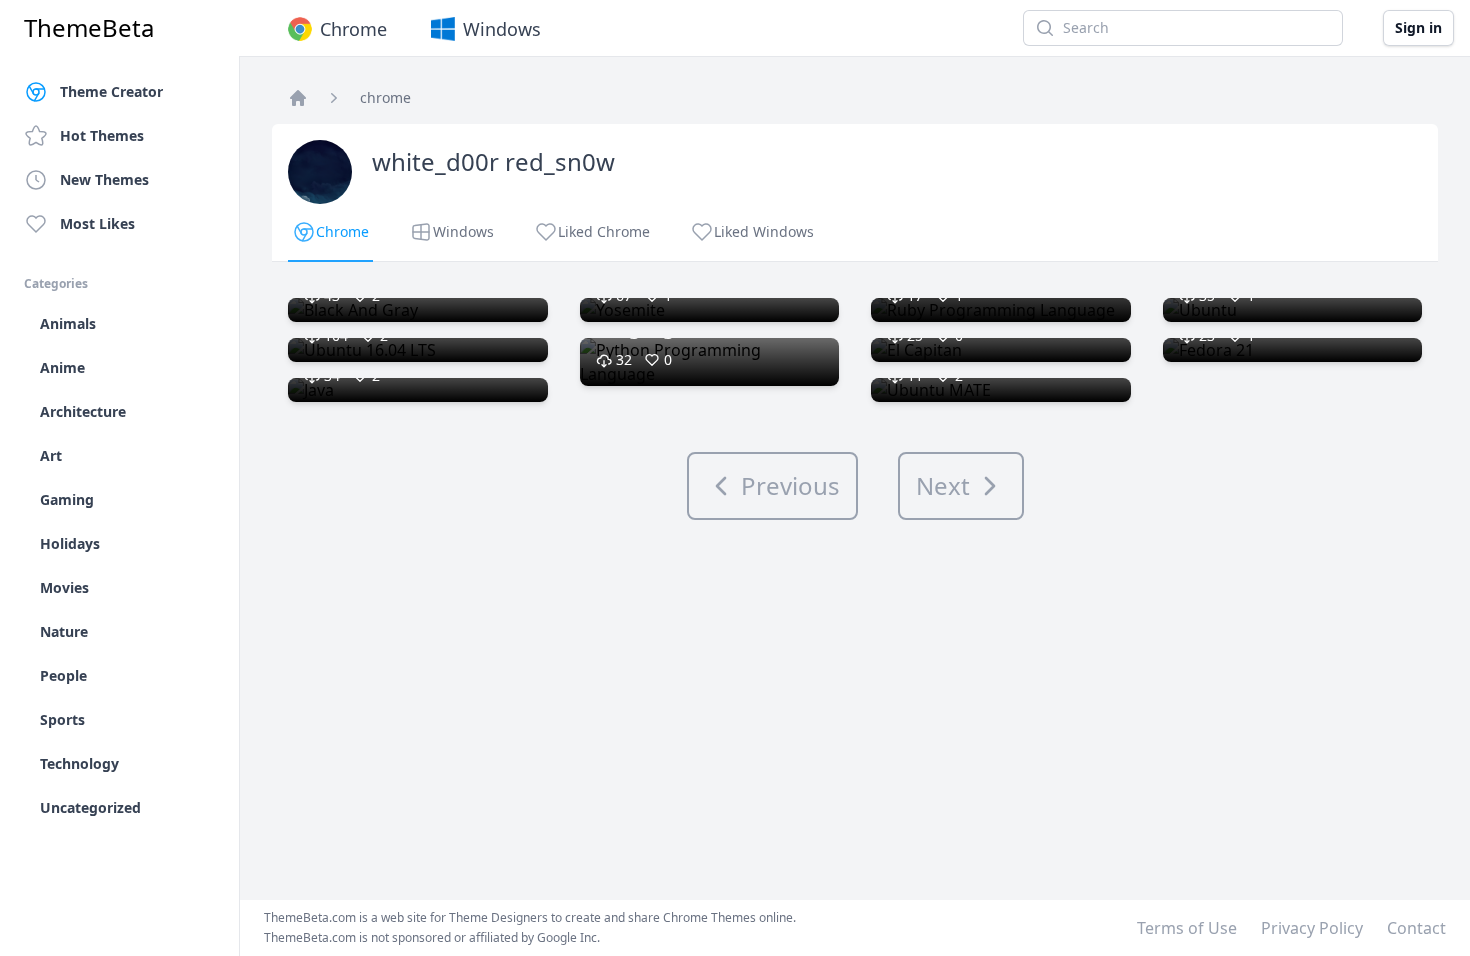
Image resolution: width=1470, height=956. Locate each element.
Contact (1416, 928)
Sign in (1418, 27)
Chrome (353, 29)
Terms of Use (1187, 928)
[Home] (298, 98)
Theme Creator (111, 91)
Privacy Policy (1312, 928)
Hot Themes (102, 135)
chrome (385, 97)
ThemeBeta (89, 28)
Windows (502, 29)
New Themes (104, 179)
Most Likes (97, 223)
